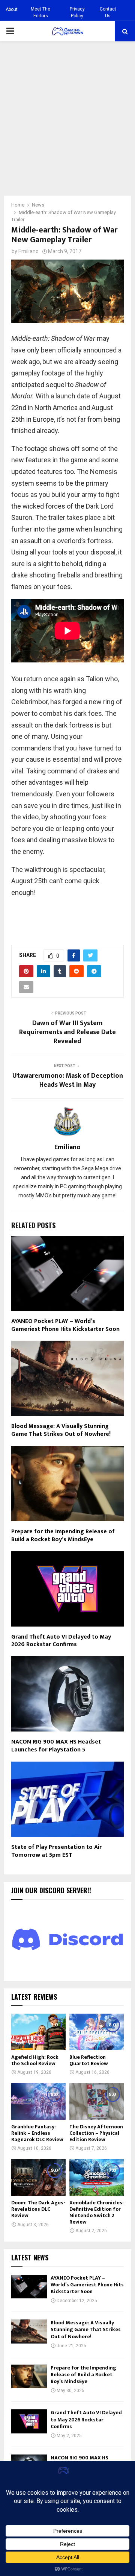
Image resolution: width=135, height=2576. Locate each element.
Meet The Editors (40, 12)
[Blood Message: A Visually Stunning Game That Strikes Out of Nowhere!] (29, 2331)
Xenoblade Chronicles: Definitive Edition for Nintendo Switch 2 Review (97, 2212)
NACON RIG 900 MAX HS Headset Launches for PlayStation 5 (56, 1746)
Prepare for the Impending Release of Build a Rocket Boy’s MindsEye (63, 1536)
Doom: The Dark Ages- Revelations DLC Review (38, 2209)
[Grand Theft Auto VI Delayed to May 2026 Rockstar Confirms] (29, 2421)
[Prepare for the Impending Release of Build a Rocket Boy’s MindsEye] (29, 2376)
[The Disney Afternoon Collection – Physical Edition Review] (97, 2101)
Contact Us (108, 12)
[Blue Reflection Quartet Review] (97, 2032)
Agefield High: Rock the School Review (35, 2060)
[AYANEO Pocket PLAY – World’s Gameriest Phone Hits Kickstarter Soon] (29, 2287)
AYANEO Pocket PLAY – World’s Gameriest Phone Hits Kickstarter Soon (65, 1325)
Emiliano (28, 251)
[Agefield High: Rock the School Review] (38, 2032)
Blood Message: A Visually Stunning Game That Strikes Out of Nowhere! (61, 1430)
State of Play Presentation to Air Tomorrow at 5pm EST (56, 1851)
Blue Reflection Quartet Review (89, 2060)
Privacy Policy (77, 12)
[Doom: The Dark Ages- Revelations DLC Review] (38, 2177)
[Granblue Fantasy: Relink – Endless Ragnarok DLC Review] (38, 2101)
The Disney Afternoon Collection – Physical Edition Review (96, 2133)
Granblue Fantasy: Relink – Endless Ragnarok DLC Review (37, 2133)
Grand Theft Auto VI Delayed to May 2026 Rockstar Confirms (61, 1641)
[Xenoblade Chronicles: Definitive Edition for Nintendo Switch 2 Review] (97, 2177)
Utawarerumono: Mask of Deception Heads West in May (68, 1080)
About (12, 9)
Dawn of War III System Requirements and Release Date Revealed (67, 1032)
